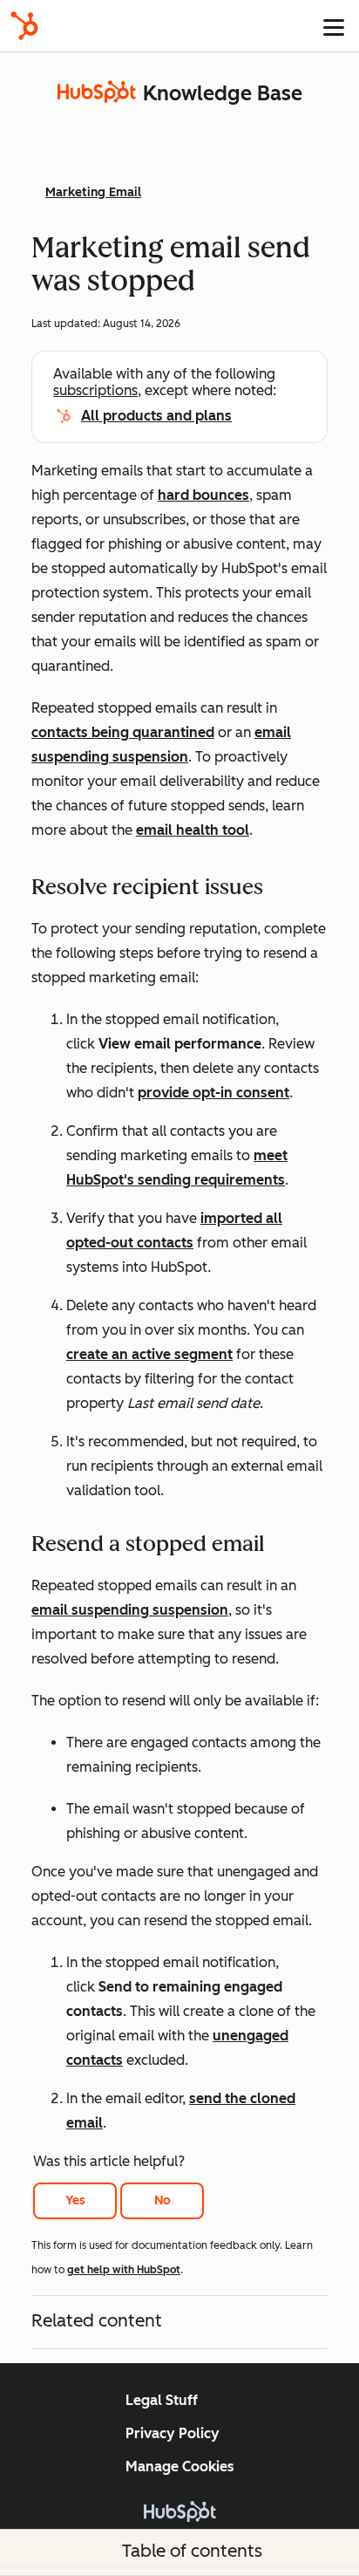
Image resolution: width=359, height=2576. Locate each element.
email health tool (193, 830)
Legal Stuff (162, 2400)
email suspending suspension (130, 1610)
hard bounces (203, 495)
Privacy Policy (173, 2433)
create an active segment (149, 1354)
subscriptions (95, 390)
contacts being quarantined (123, 732)
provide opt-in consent (213, 1093)
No (163, 2200)
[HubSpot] (24, 26)
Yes (75, 2200)
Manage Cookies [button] (180, 2467)
